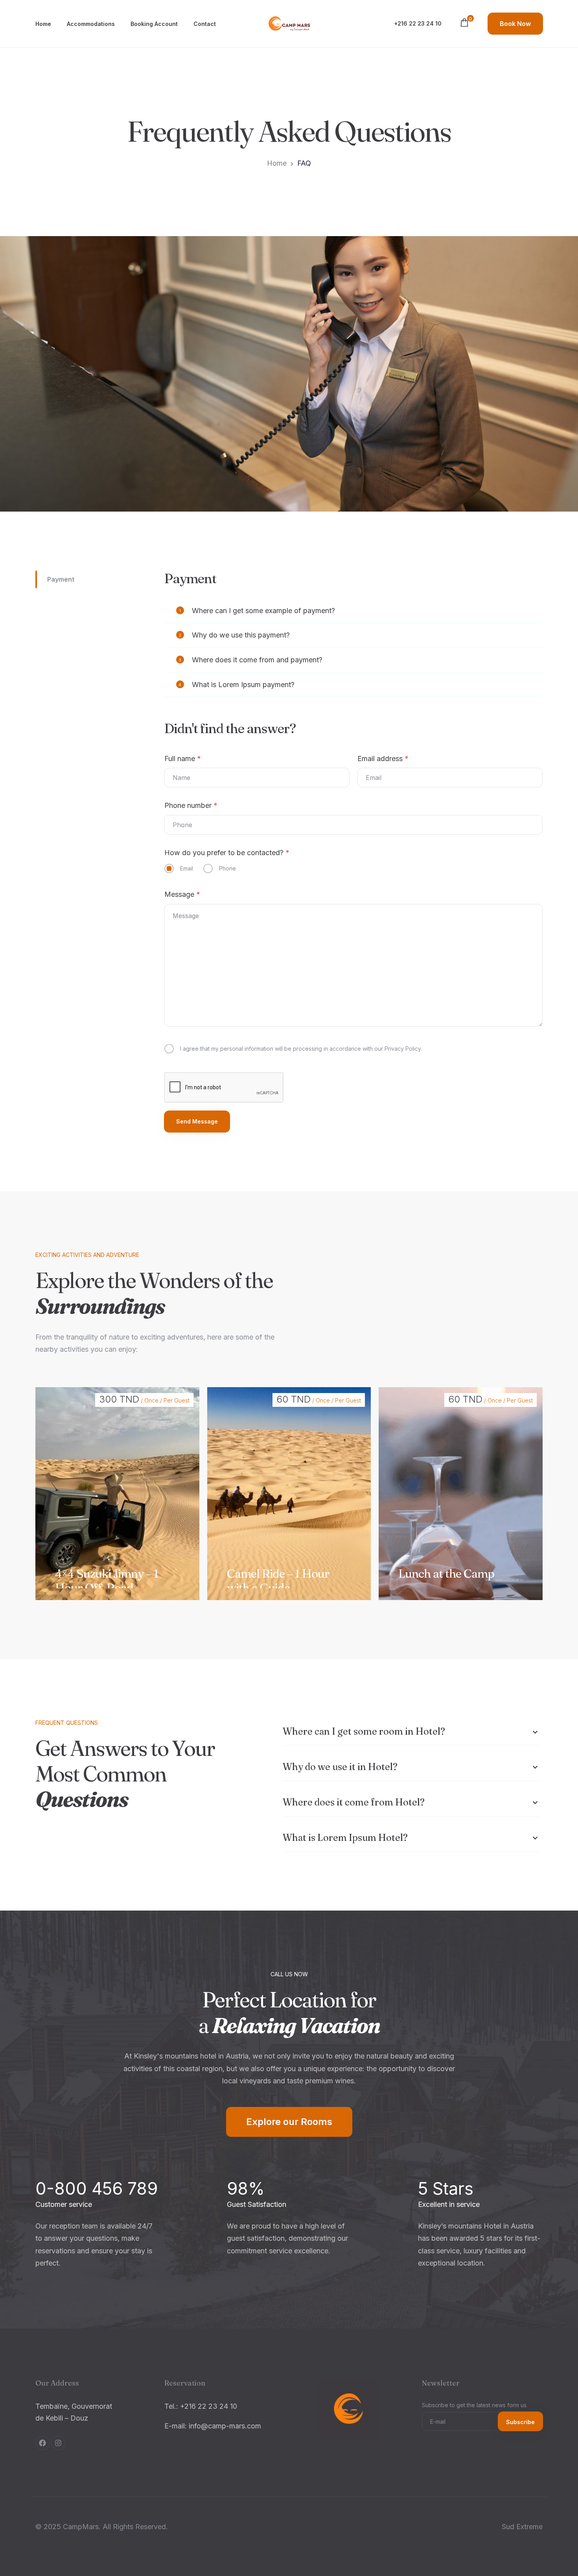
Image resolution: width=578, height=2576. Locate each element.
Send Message (197, 1121)
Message (182, 894)
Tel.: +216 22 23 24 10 (201, 2406)
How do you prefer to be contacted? (227, 853)
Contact (205, 24)
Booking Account (154, 24)
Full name (183, 759)
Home (43, 24)
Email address (383, 759)
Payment (61, 579)
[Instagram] (58, 2443)
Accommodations (91, 24)
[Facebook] (42, 2443)
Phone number (191, 805)
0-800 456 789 (97, 2188)
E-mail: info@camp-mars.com (213, 2426)
